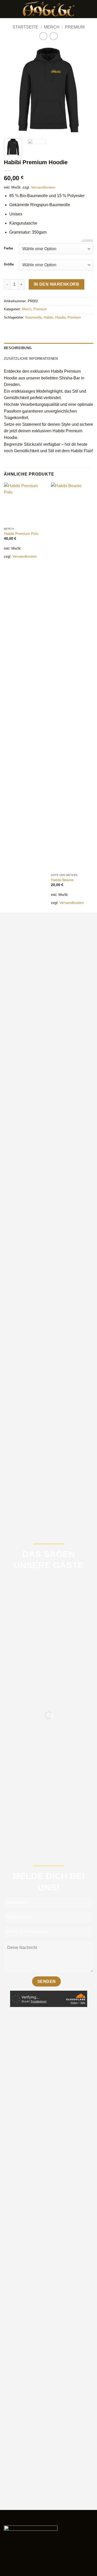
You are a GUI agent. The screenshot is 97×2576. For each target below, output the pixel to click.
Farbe (8, 248)
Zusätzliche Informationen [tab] (31, 359)
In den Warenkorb (57, 284)
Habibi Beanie (62, 880)
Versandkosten (43, 187)
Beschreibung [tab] (18, 348)
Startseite (25, 27)
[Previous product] (54, 36)
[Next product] (43, 36)
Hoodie (60, 317)
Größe (9, 264)
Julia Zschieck (42, 1813)
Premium (75, 27)
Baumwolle (33, 317)
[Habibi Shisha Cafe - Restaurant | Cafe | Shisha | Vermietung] (49, 9)
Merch (52, 27)
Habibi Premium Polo (21, 534)
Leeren (88, 241)
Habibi (48, 317)
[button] (7, 9)
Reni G (36, 1694)
